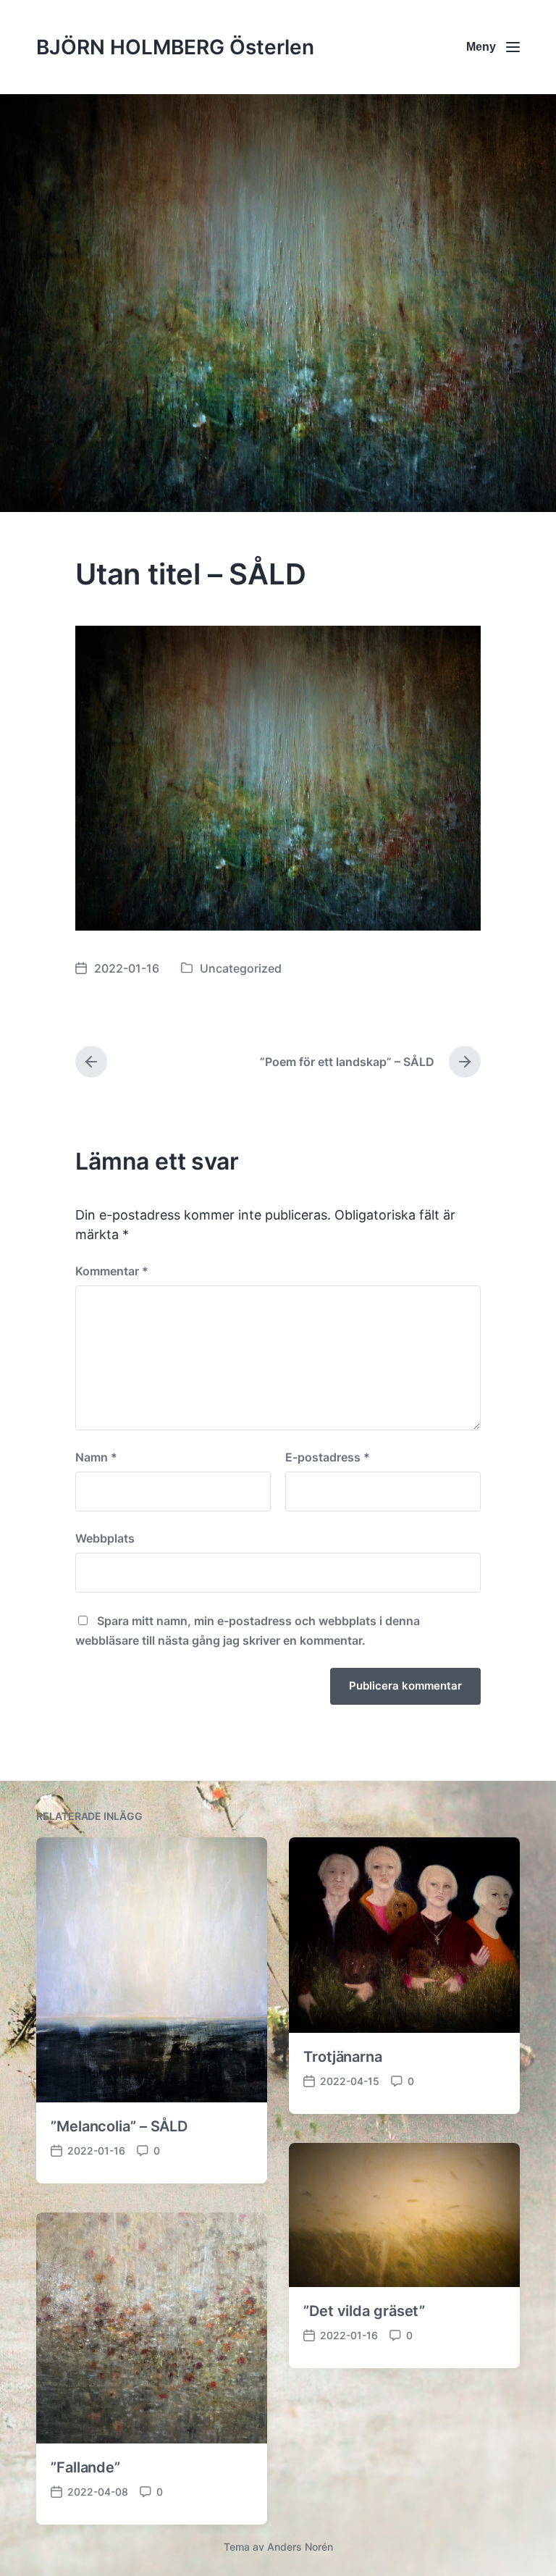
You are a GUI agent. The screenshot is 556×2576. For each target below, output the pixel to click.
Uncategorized (241, 968)
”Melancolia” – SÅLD (119, 2126)
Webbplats (105, 1538)
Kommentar (112, 1271)
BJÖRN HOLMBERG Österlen (175, 47)
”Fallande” (85, 2467)
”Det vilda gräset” (364, 2311)
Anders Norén (300, 2547)
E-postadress (328, 1457)
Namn (96, 1457)
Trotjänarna (343, 2057)
